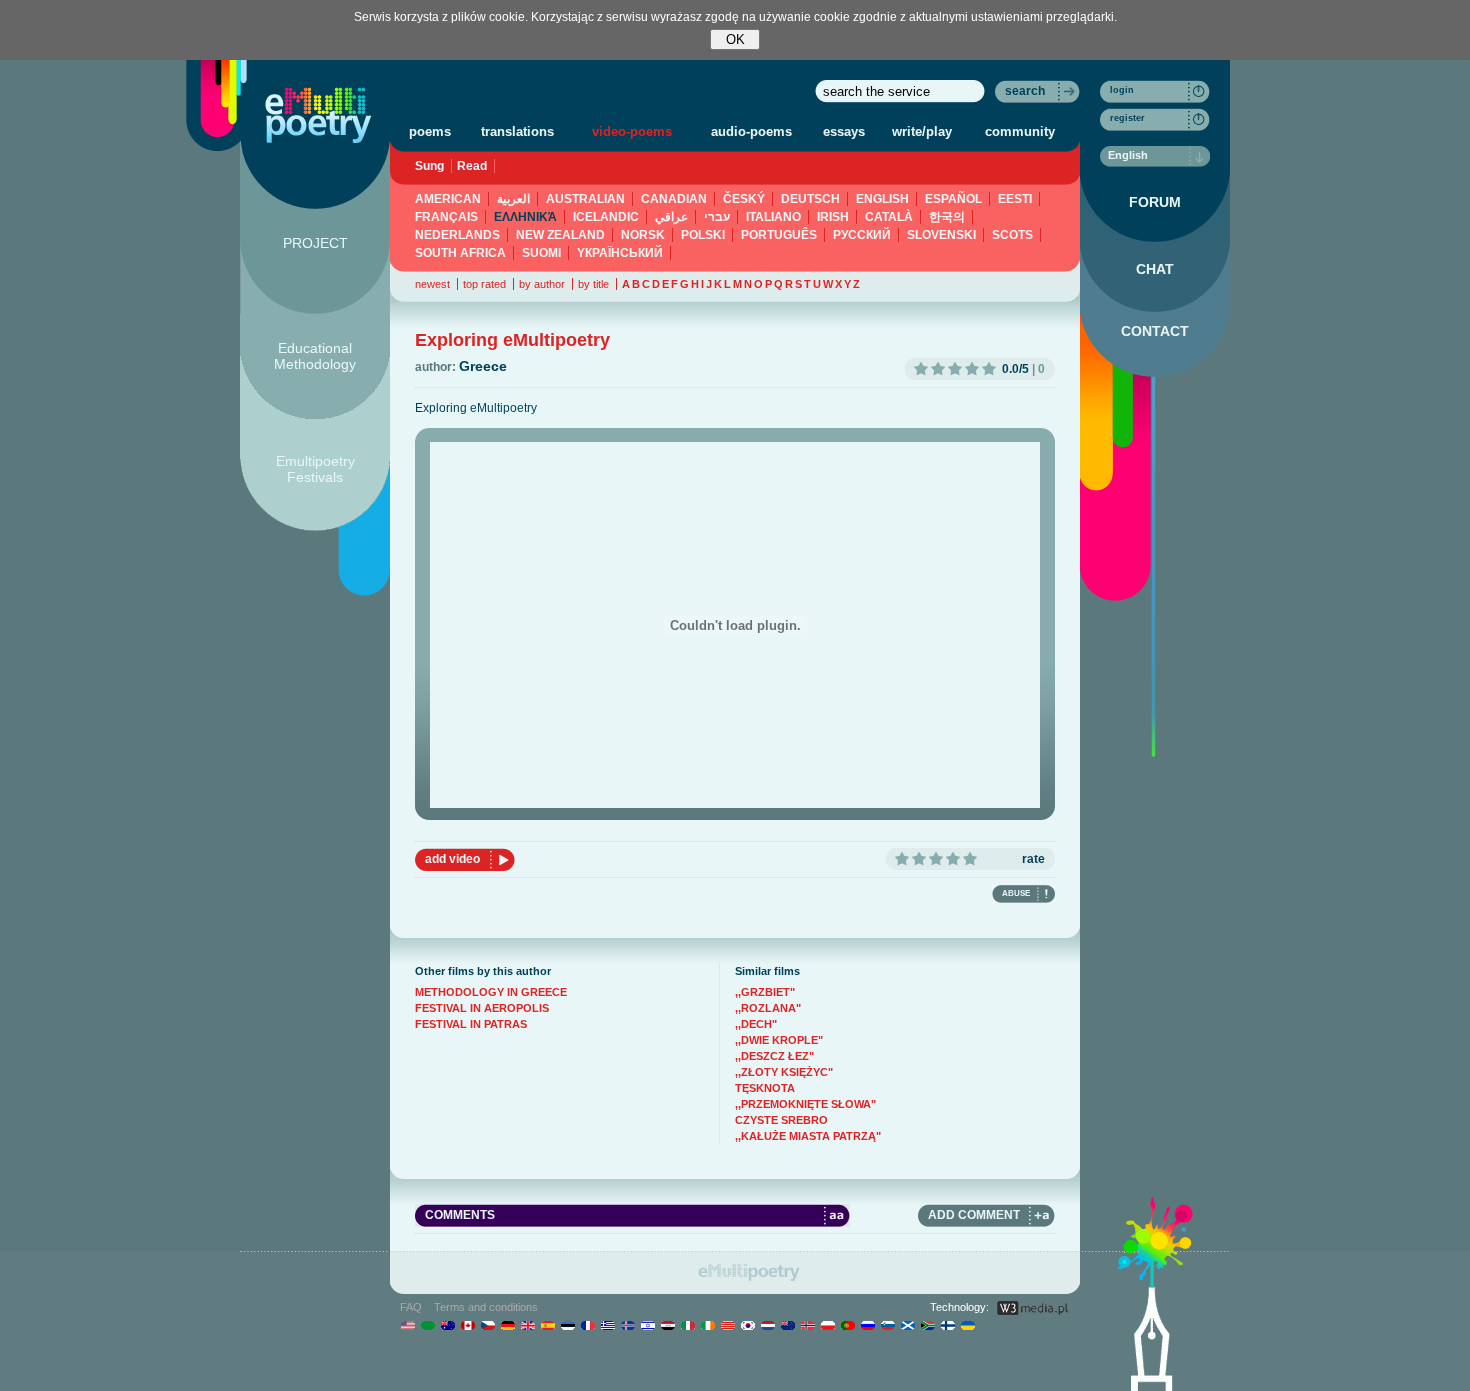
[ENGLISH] (527, 1325)
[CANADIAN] (467, 1325)
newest (432, 284)
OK (735, 39)
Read (472, 166)
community (1020, 131)
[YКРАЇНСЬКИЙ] (967, 1325)
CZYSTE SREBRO (781, 1120)
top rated (484, 284)
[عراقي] (667, 1325)
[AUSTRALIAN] (447, 1325)
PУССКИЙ (862, 235)
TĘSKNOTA (765, 1088)
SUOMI (541, 253)
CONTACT (1155, 331)
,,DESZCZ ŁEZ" (774, 1056)
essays (844, 131)
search (1025, 91)
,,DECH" (756, 1024)
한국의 (947, 217)
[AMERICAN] (407, 1325)
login (1122, 90)
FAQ (411, 1307)
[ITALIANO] (687, 1325)
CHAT (1155, 269)
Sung (429, 166)
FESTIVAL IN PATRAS (471, 1024)
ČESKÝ (744, 199)
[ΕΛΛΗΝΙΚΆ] (607, 1325)
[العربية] (427, 1325)
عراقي (671, 217)
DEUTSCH (810, 199)
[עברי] (647, 1325)
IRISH (833, 217)
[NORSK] (807, 1325)
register (1127, 118)
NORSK (643, 235)
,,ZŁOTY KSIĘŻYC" (784, 1072)
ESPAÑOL (953, 199)
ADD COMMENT (974, 1215)
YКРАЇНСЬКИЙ (620, 253)
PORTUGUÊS (779, 235)
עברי (717, 217)
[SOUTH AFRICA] (927, 1325)
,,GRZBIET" (765, 992)
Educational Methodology (315, 356)
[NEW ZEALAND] (787, 1325)
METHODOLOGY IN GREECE (491, 992)
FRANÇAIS (446, 217)
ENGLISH (882, 199)
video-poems (632, 131)
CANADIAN (674, 199)
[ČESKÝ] (487, 1325)
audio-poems (751, 131)
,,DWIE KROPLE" (779, 1040)
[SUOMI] (947, 1325)
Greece (483, 366)
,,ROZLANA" (768, 1008)
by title (593, 284)
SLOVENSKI (941, 235)
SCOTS (1012, 235)
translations (517, 131)
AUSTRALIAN (585, 199)
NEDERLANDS (457, 235)
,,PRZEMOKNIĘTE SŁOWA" (805, 1104)
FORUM (1155, 202)
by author (542, 284)
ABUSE (1016, 893)
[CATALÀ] (727, 1325)
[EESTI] (567, 1325)
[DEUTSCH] (507, 1325)
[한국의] (747, 1325)
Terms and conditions (486, 1307)
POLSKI (703, 235)
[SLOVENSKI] (887, 1325)
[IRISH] (707, 1325)
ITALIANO (773, 217)
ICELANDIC (606, 217)
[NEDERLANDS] (767, 1325)
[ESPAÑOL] (547, 1325)
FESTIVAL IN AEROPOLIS (482, 1008)
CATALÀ (889, 217)
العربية (513, 199)
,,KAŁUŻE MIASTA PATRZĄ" (808, 1136)
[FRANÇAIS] (587, 1325)
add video (452, 859)
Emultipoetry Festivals (315, 469)
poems (430, 131)
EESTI (1015, 199)
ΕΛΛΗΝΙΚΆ (525, 217)
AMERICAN (448, 199)
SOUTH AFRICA (460, 253)
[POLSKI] (827, 1325)
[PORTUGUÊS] (847, 1325)
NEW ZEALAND (560, 235)
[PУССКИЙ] (867, 1325)
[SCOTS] (907, 1325)
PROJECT (315, 243)
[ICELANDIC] (627, 1325)
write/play (922, 131)
